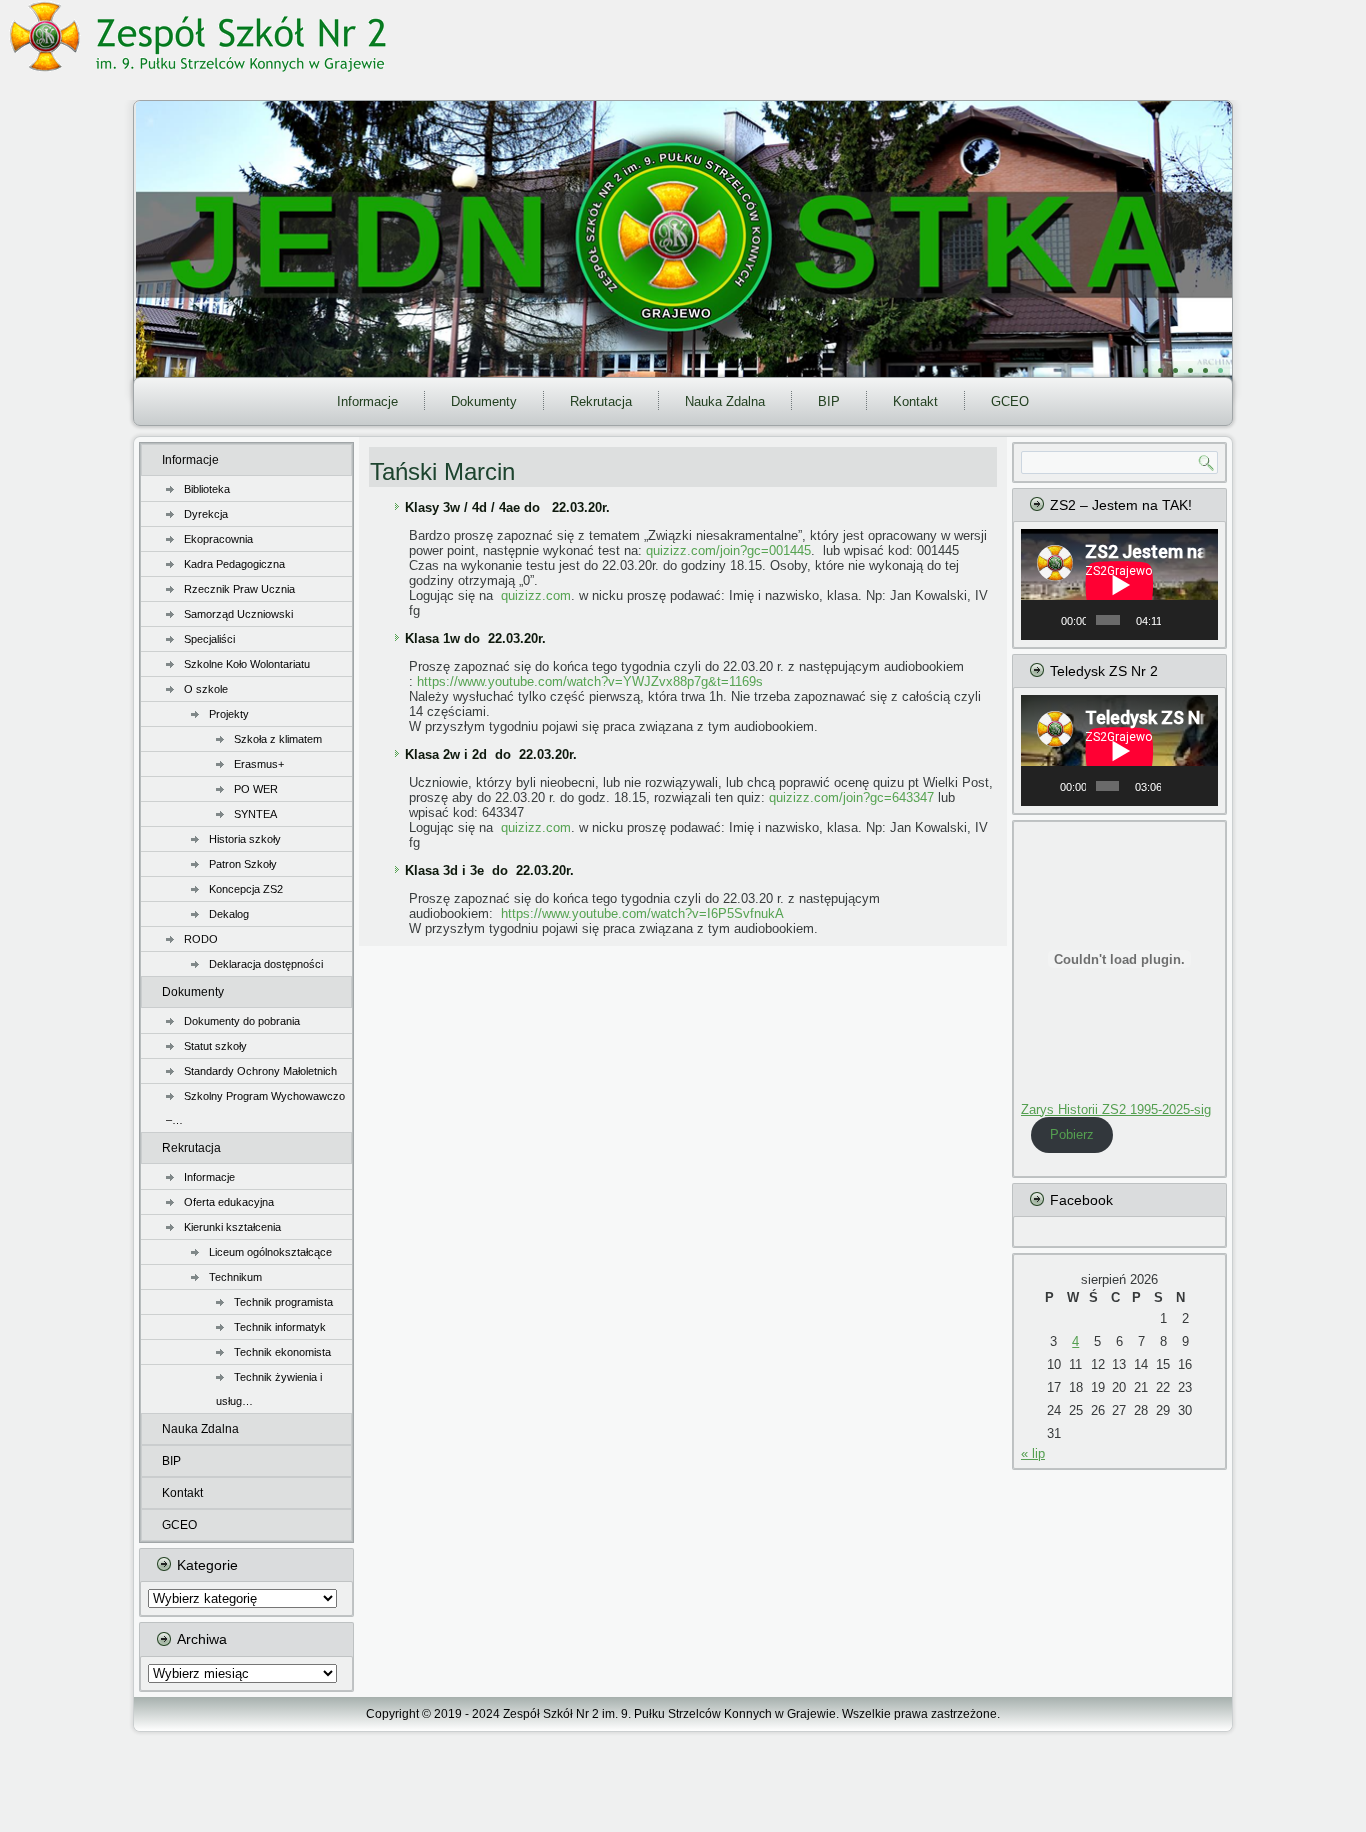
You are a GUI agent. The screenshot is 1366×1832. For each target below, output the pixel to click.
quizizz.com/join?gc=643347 (851, 797)
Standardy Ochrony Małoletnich (260, 1071)
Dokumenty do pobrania (242, 1021)
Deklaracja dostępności (266, 964)
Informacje (367, 401)
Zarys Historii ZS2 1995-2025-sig (1116, 1109)
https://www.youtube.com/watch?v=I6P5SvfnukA (642, 913)
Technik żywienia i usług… (269, 1389)
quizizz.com (536, 595)
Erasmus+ (259, 764)
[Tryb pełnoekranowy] (1200, 620)
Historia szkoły (245, 839)
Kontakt (915, 401)
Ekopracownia (218, 539)
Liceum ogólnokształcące (270, 1252)
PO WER (256, 789)
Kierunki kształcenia (232, 1227)
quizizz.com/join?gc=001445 (728, 550)
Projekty (229, 714)
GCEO (1010, 401)
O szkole (206, 689)
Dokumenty (484, 401)
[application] (1119, 584)
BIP (829, 401)
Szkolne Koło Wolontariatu (247, 664)
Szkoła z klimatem (278, 739)
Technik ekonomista (282, 1352)
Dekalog (229, 914)
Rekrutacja (601, 401)
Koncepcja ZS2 (246, 889)
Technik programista (283, 1302)
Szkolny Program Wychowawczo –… (255, 1108)
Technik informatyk (280, 1327)
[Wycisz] (1177, 620)
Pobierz (1072, 1134)
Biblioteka (207, 489)
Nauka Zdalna (725, 401)
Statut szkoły (215, 1046)
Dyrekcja (206, 514)
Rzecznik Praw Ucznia (239, 589)
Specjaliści (209, 639)
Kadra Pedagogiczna (234, 564)
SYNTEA (255, 814)
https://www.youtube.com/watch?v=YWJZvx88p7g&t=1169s (590, 681)
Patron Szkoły (243, 864)
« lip (1033, 1453)
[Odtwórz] (1047, 620)
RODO (201, 939)
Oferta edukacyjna (229, 1202)
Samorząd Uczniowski (238, 614)
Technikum (235, 1277)
